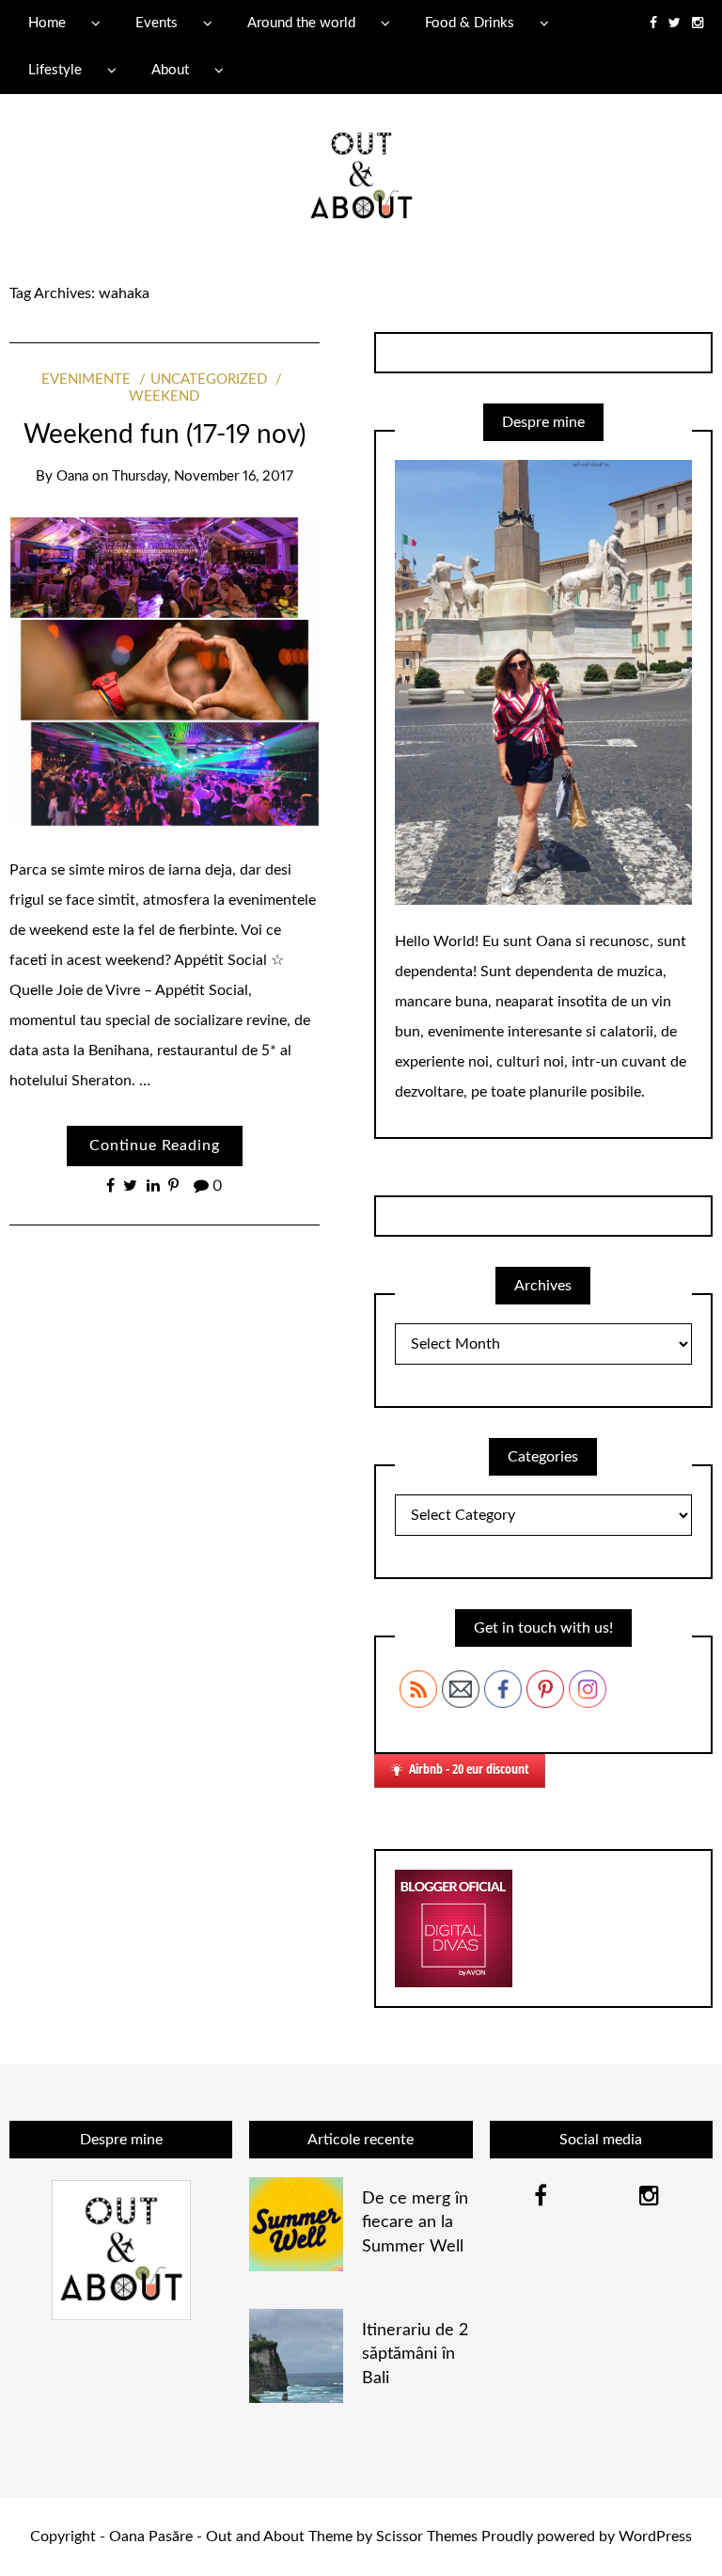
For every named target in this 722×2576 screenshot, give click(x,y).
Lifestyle (55, 70)
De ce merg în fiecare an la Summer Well (415, 2222)
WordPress (655, 2536)
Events (157, 23)
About (170, 70)
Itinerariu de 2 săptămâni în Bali (415, 2354)
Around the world (301, 23)
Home (47, 23)
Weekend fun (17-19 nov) (165, 435)
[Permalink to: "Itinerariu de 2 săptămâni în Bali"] (296, 2356)
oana (72, 476)
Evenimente (86, 379)
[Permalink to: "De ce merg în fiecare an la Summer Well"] (296, 2224)
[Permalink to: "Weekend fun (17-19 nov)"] (165, 671)
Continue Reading (155, 1146)
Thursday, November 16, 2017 (203, 476)
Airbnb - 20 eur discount (469, 1769)
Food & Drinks (470, 23)
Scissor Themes (427, 2536)
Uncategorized (209, 379)
